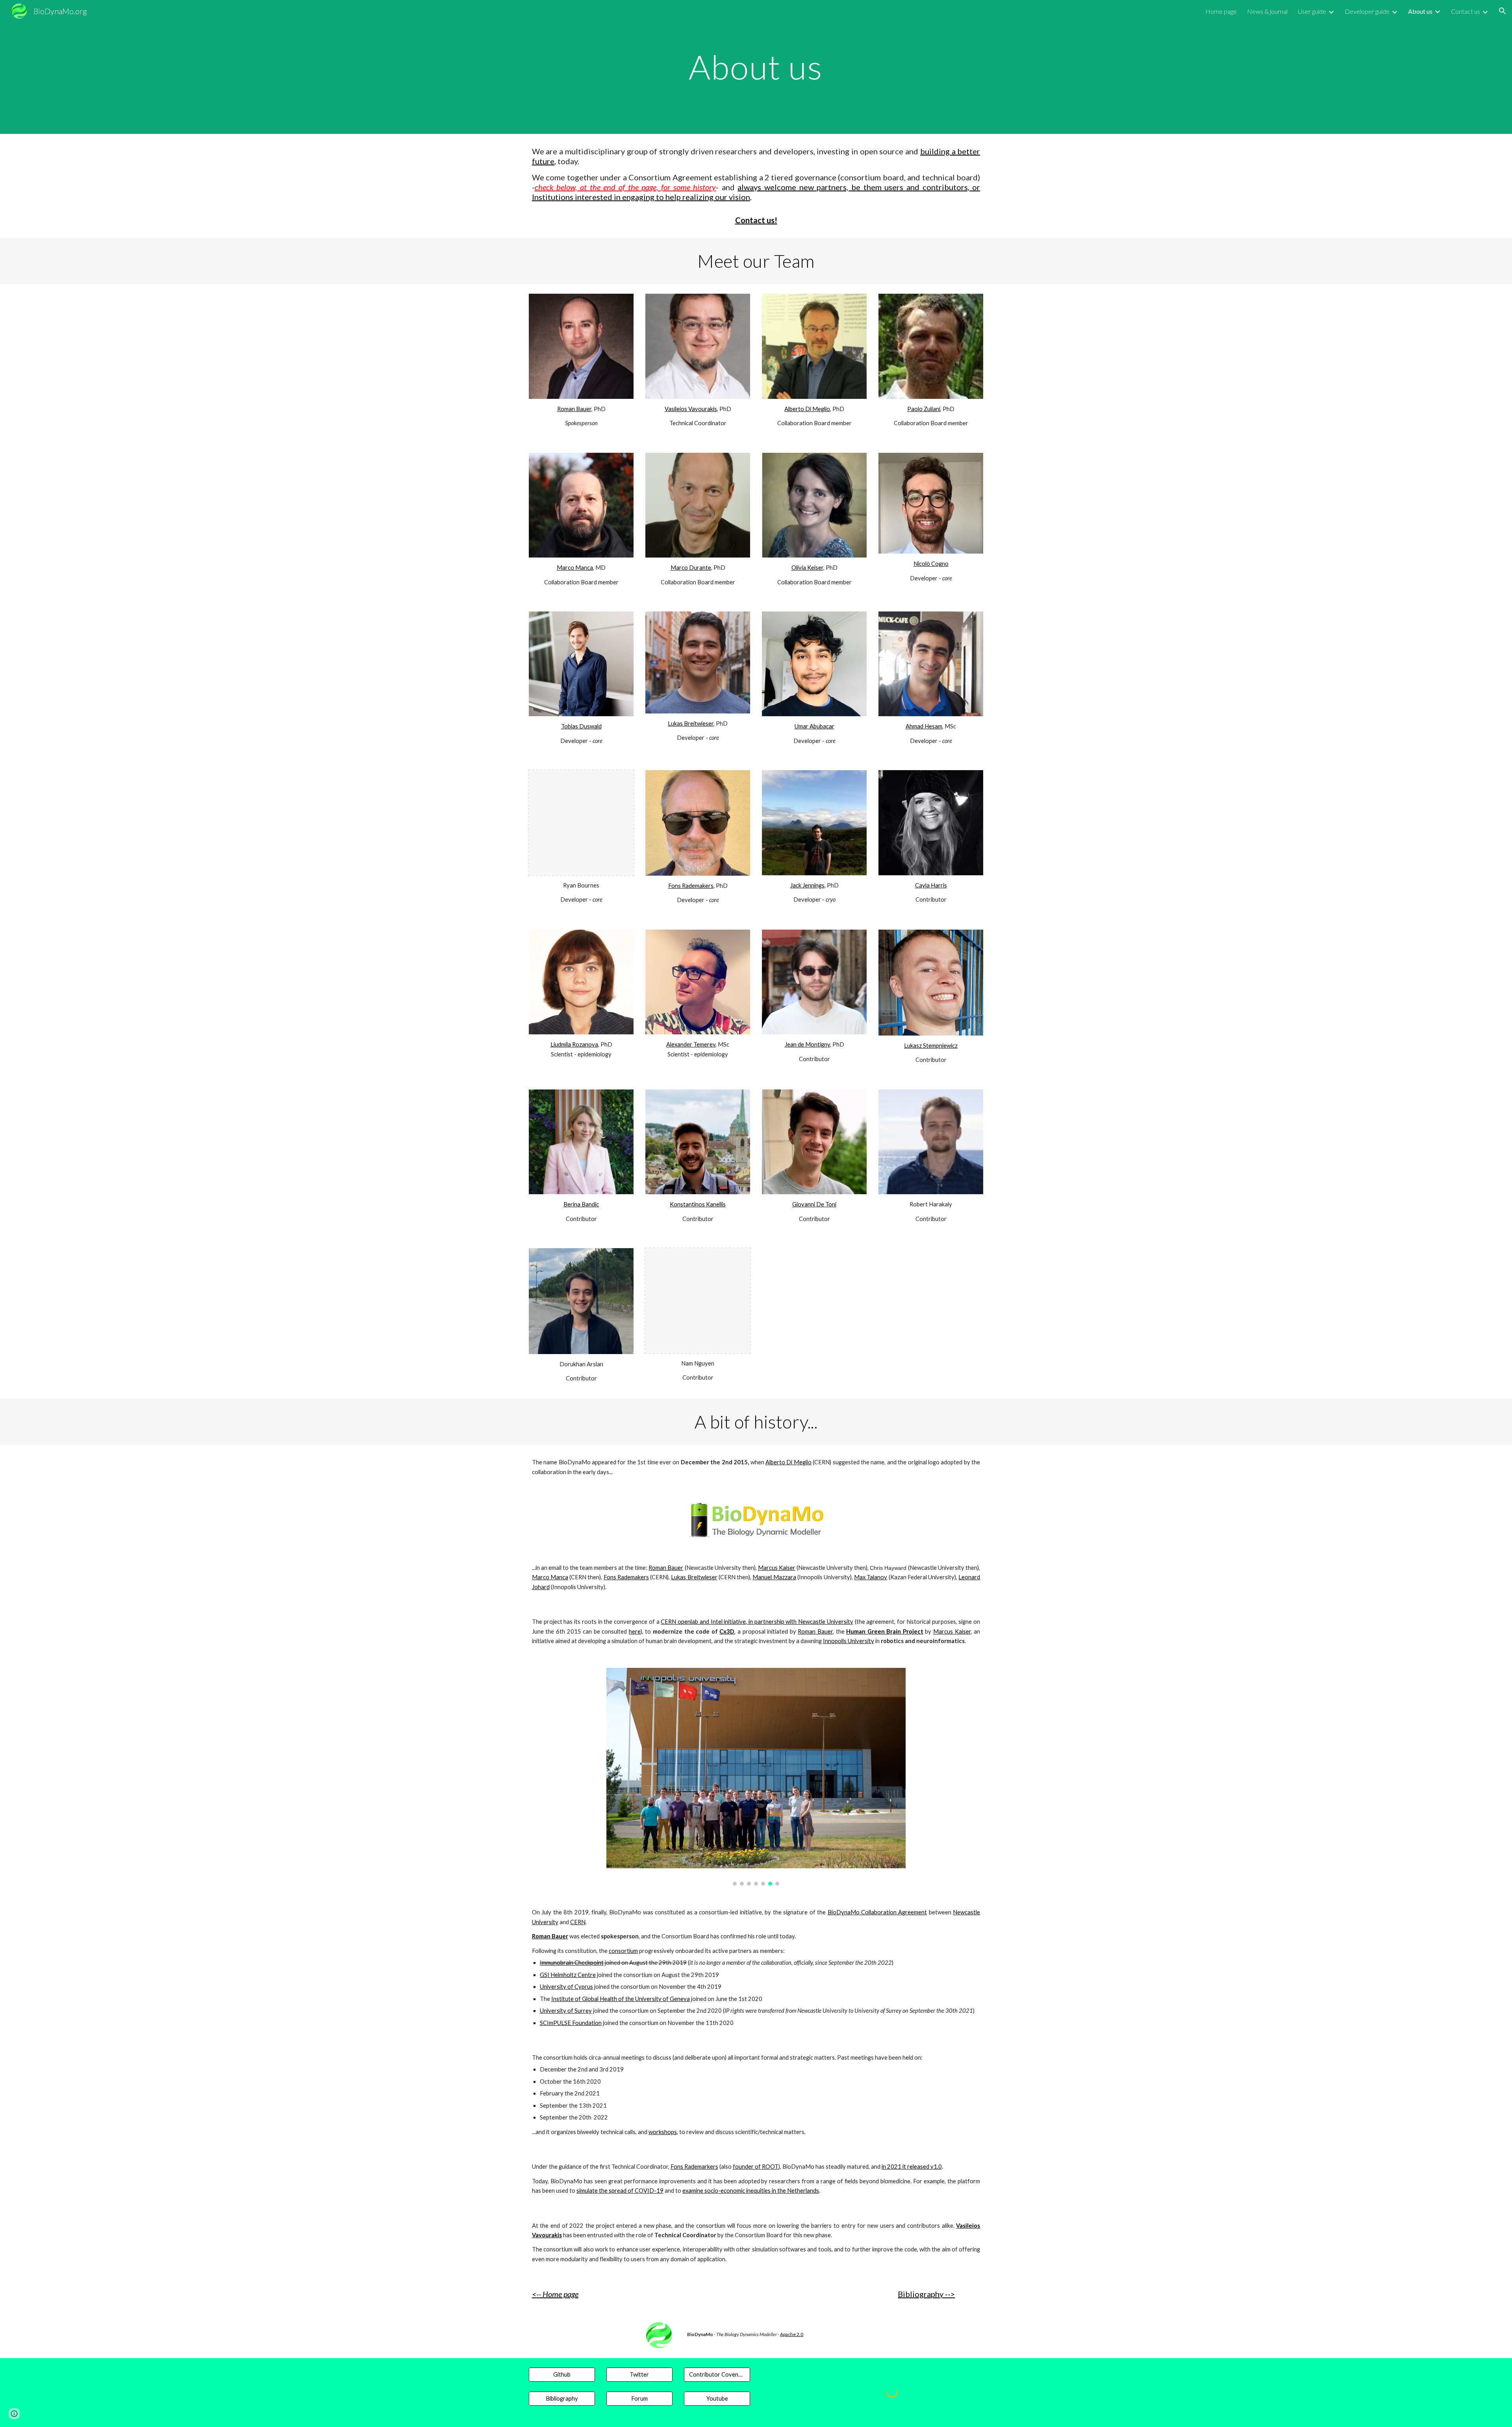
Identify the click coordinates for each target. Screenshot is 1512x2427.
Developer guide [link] (1367, 11)
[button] (1503, 11)
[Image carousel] (756, 1777)
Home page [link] (1221, 11)
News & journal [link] (1267, 11)
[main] (756, 67)
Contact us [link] (1466, 11)
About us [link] (1420, 11)
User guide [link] (1312, 11)
